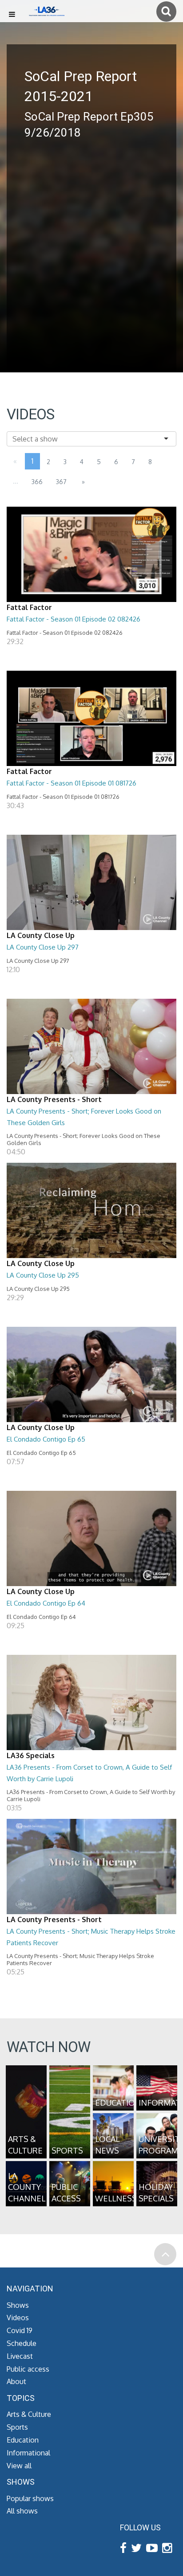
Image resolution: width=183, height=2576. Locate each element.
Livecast (20, 2356)
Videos (18, 2318)
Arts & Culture (29, 2414)
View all (19, 2466)
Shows (18, 2305)
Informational (28, 2453)
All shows (22, 2511)
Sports (17, 2427)
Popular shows (30, 2498)
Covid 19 (20, 2330)
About (16, 2381)
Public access (28, 2369)
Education (23, 2440)
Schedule (22, 2343)
